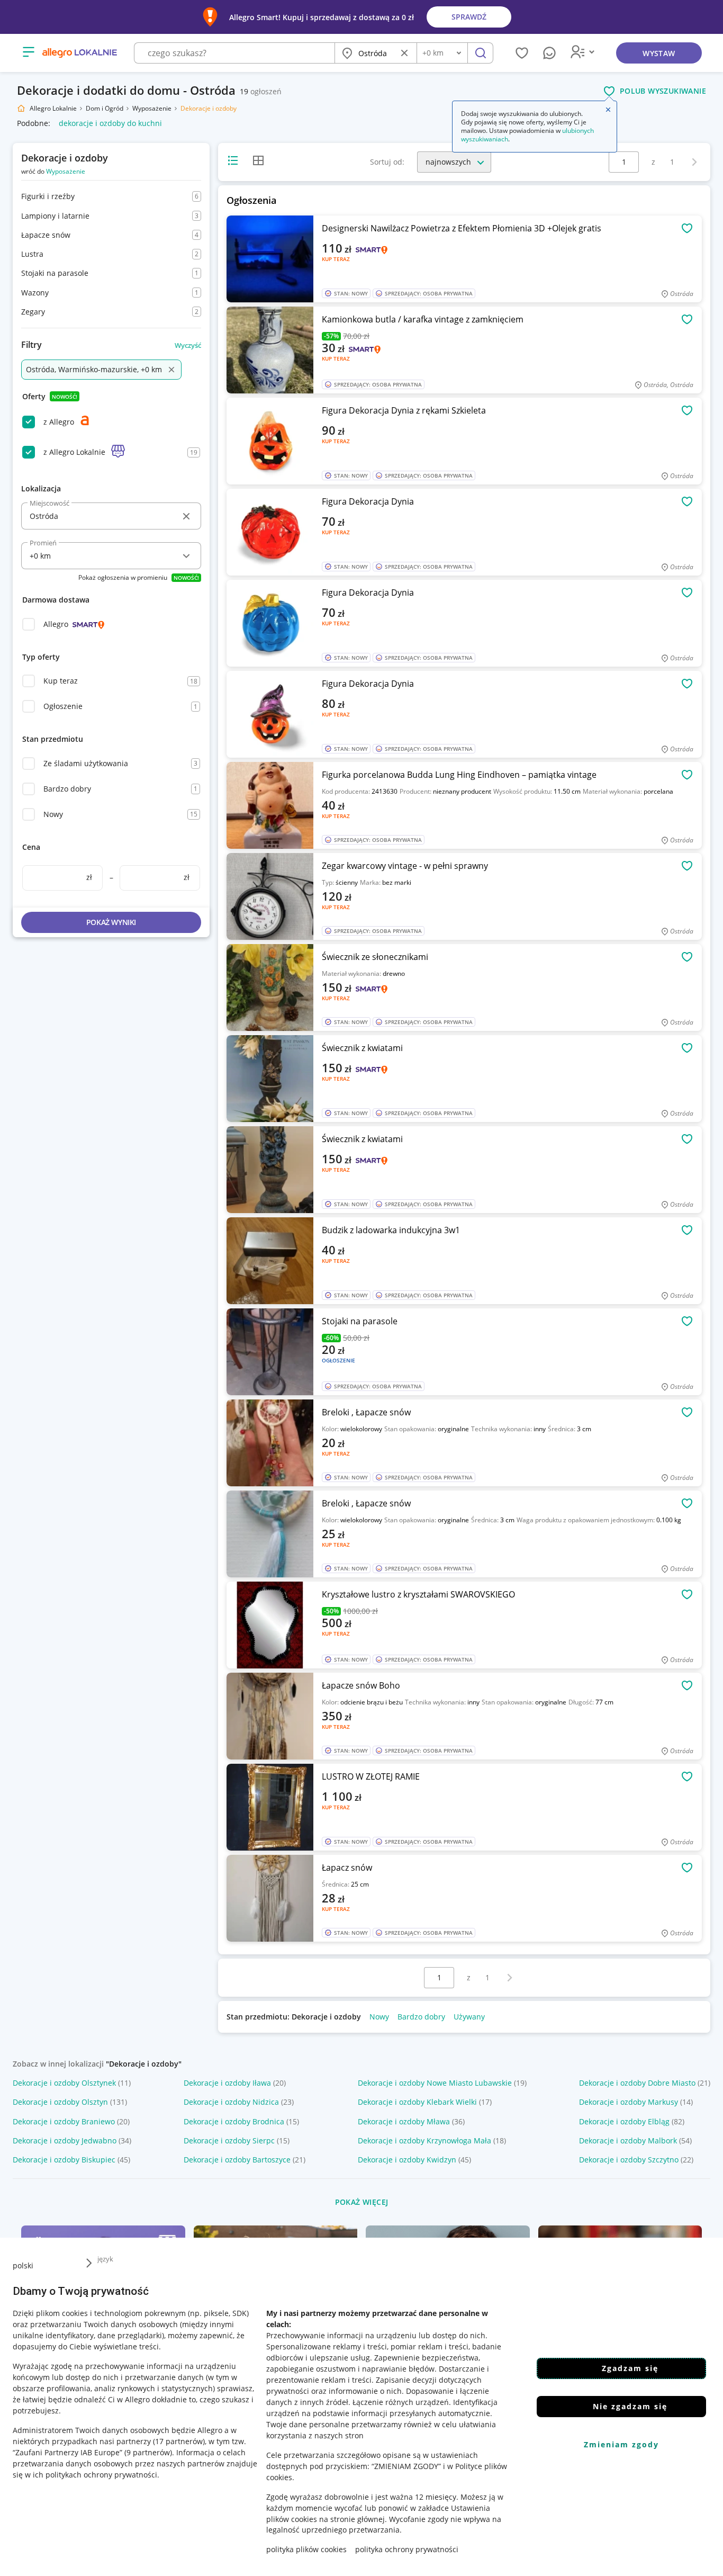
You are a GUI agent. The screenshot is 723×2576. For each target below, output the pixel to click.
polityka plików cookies (306, 2549)
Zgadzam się (630, 2368)
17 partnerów (179, 2441)
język (105, 2259)
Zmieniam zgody (621, 2444)
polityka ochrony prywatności (407, 2549)
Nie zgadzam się (630, 2406)
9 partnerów (148, 2452)
